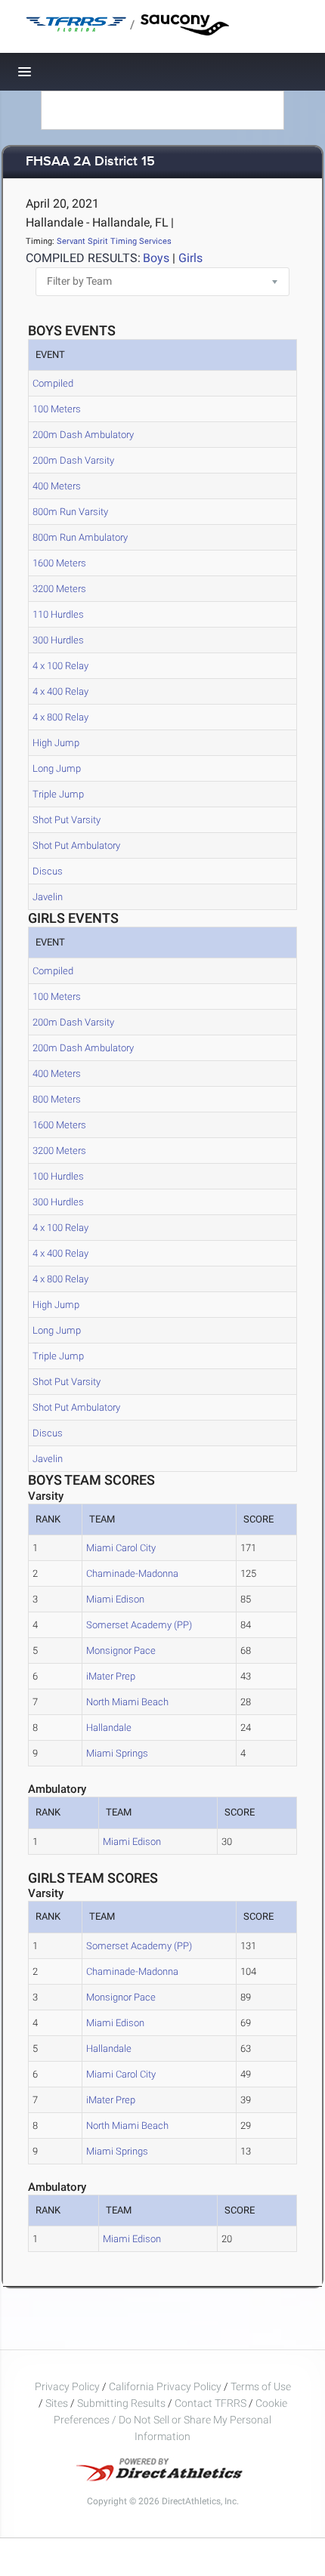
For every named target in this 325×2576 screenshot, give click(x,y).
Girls (190, 258)
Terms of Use (261, 2386)
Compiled (53, 383)
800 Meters (57, 1099)
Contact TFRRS (212, 2403)
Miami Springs (117, 1753)
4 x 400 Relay (60, 691)
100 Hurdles (58, 1176)
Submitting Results (121, 2403)
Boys (156, 258)
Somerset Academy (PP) (139, 1625)
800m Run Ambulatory (80, 537)
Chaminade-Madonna (132, 1573)
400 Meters (57, 486)
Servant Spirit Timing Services (114, 241)
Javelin (48, 897)
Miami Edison (115, 1599)
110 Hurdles (58, 614)
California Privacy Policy (165, 2386)
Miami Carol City (121, 1548)
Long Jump (57, 768)
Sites (57, 2403)
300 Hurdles (58, 640)
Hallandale (109, 1728)
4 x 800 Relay (60, 717)
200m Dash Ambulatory (83, 435)
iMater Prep (111, 1676)
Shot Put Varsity (67, 820)
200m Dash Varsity (73, 460)
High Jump (56, 743)
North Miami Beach (127, 1702)
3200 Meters (59, 589)
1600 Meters (59, 563)
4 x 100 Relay (60, 666)
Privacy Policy (67, 2386)
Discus (48, 871)
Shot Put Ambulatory (76, 845)
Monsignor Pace (121, 1650)
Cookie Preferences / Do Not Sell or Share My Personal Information (170, 2420)
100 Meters (57, 409)
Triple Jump (58, 794)
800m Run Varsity (70, 512)
